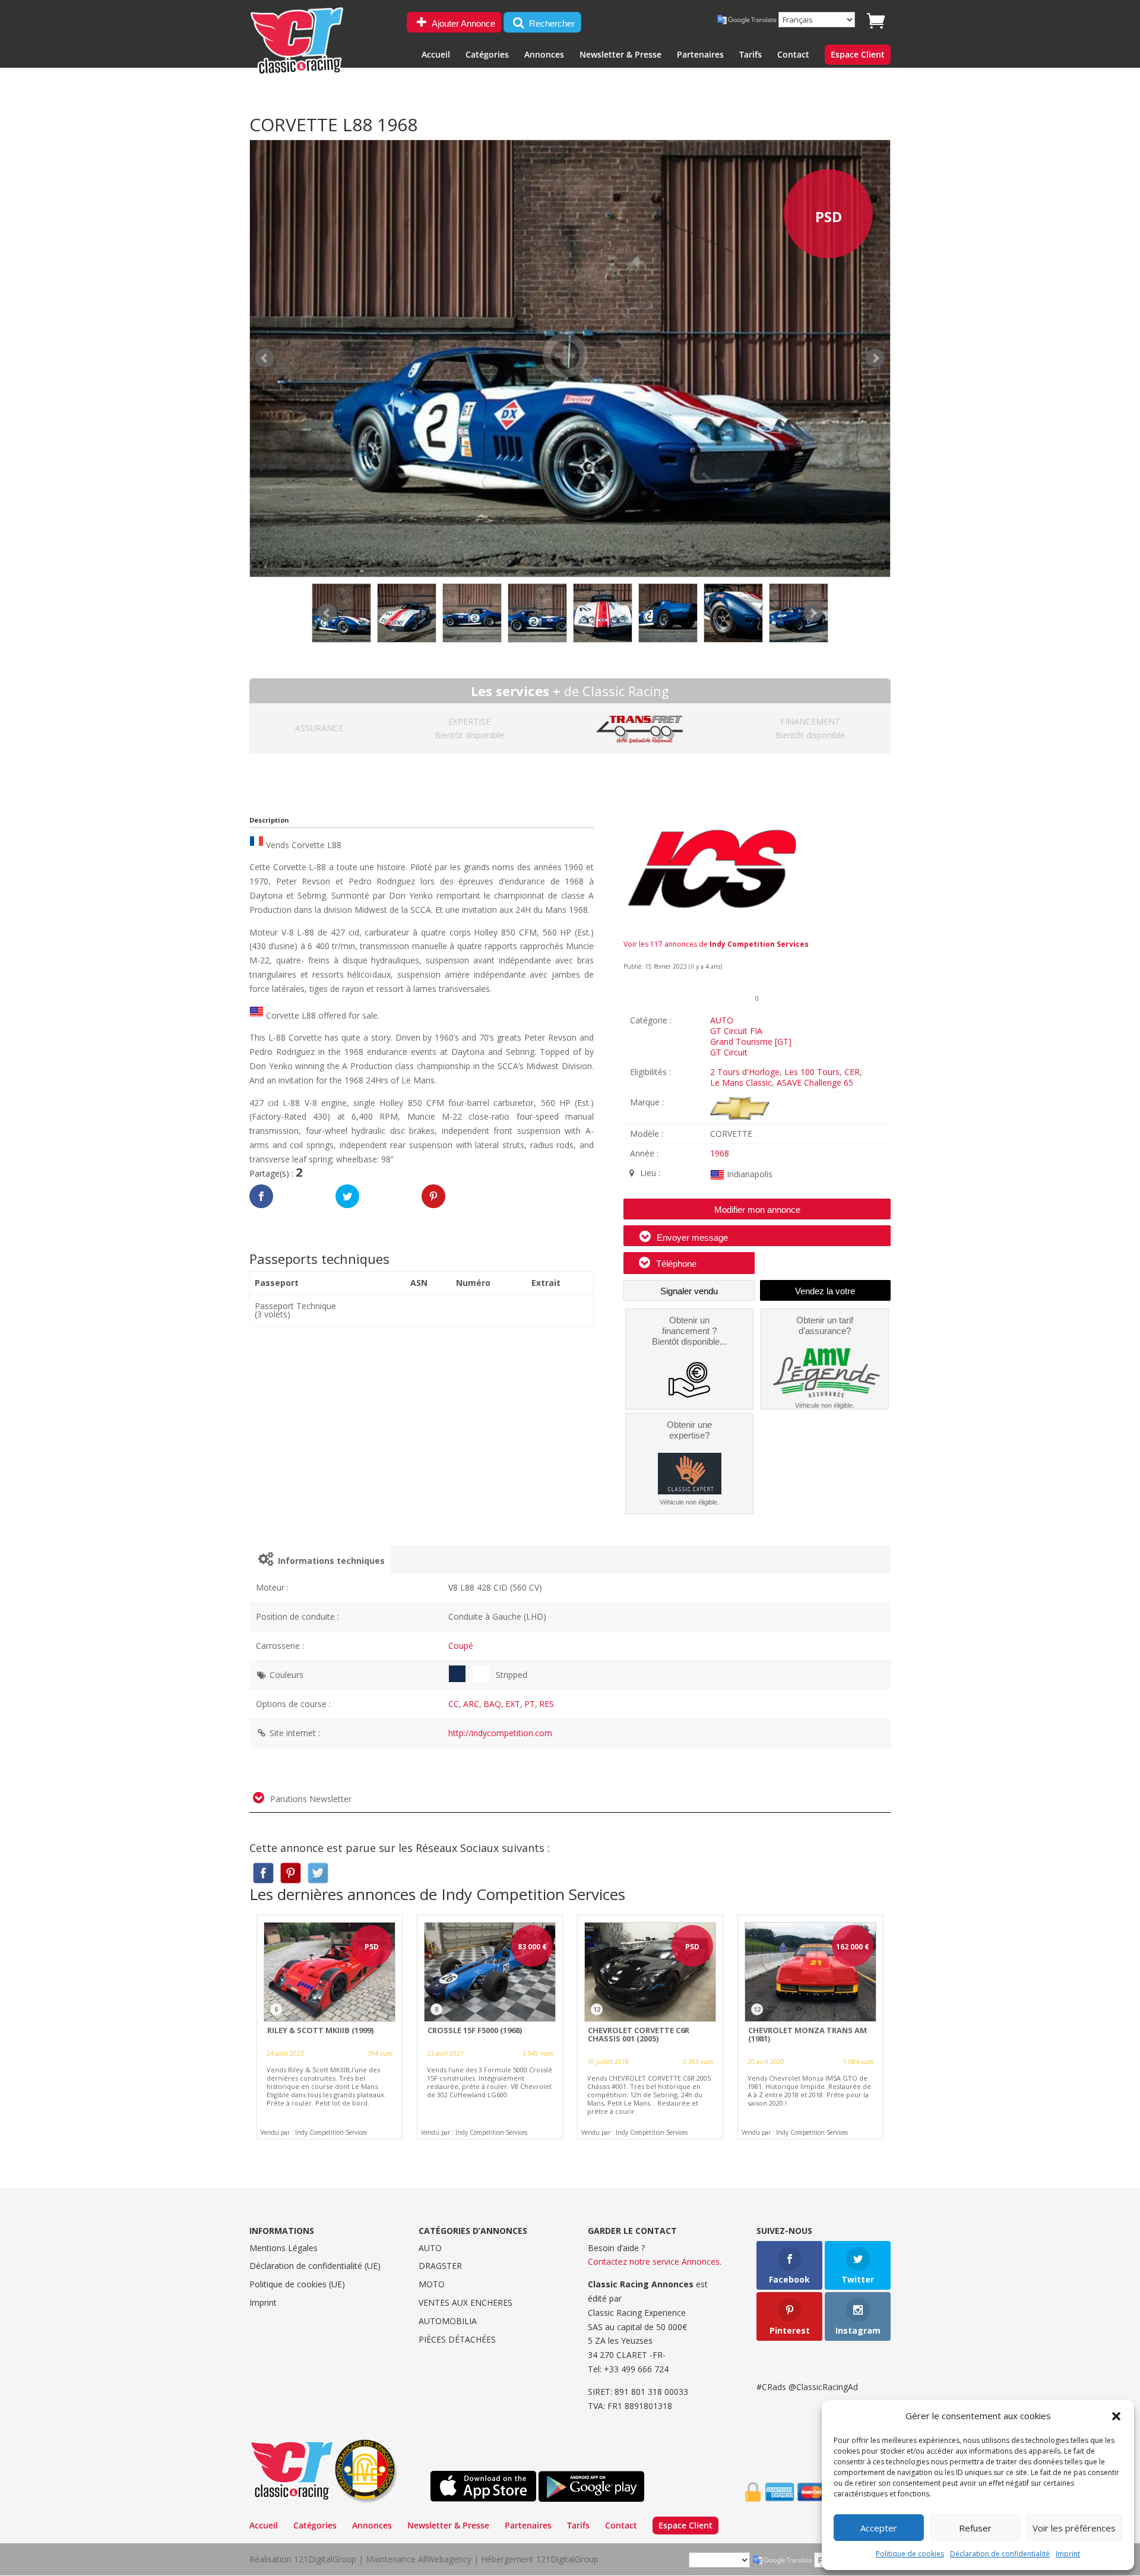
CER (852, 1072)
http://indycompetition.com (500, 1733)
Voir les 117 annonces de (716, 944)
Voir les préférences (1074, 2528)
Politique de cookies (910, 2554)
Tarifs (750, 55)
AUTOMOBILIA (448, 2321)
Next (813, 613)
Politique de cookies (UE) (297, 2284)
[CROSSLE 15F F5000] (490, 2027)
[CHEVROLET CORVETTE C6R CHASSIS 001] (650, 2027)
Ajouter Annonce (463, 23)
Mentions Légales (284, 2248)
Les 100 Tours (812, 1072)
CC (454, 1704)
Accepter (879, 2528)
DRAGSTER (440, 2266)
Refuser (975, 2528)
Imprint (1068, 2554)
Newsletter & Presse (620, 55)
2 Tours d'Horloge (745, 1072)
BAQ (492, 1704)
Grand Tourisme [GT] (751, 1042)
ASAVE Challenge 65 (815, 1082)
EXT (513, 1704)
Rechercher (551, 23)
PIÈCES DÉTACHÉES (457, 2339)
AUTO (722, 1020)
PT (530, 1704)
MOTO (432, 2284)
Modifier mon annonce (757, 1210)
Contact (793, 55)
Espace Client (858, 55)
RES (547, 1704)
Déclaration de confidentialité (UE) (315, 2266)
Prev (327, 613)
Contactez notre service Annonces (654, 2261)
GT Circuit (729, 1052)
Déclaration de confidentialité (1000, 2554)
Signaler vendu (689, 1291)
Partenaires (700, 55)
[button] (1116, 2416)
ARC (471, 1704)
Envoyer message (691, 1238)
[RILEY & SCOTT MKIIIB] (330, 2027)
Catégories (487, 55)
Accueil (436, 55)
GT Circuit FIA (736, 1031)
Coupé (461, 1646)
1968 (720, 1153)
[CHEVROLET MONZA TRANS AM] (810, 2027)
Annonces (544, 55)
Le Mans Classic (741, 1082)
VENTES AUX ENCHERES (465, 2302)
